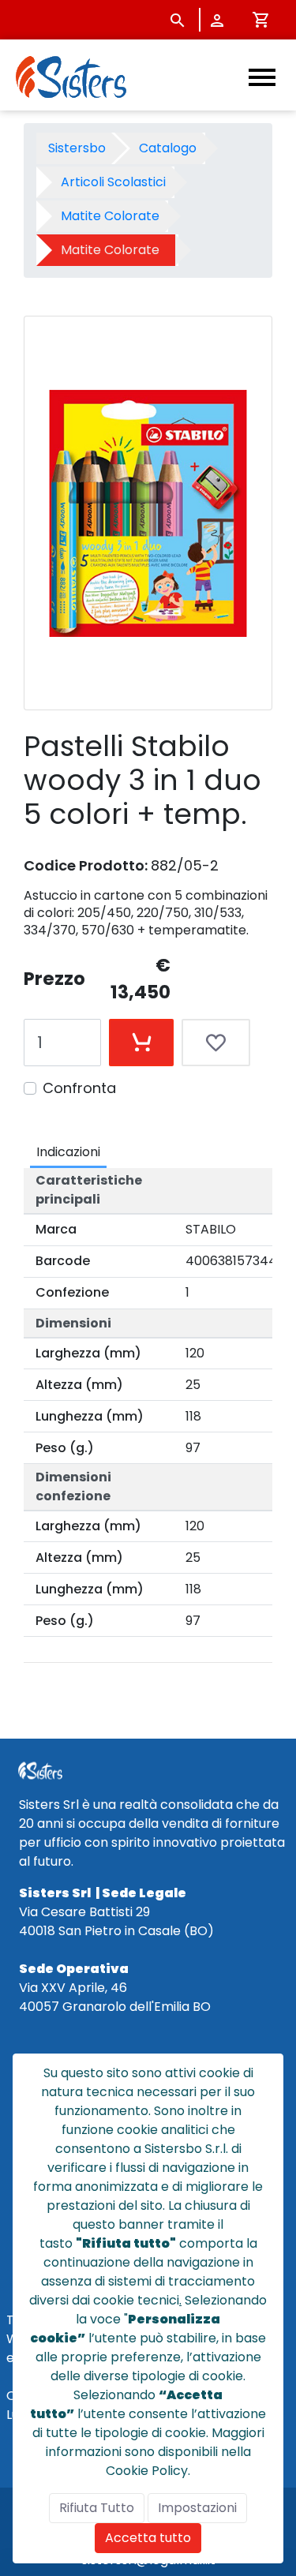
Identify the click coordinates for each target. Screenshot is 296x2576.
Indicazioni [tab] (68, 1152)
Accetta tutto (148, 2538)
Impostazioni (197, 2508)
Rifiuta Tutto (97, 2508)
